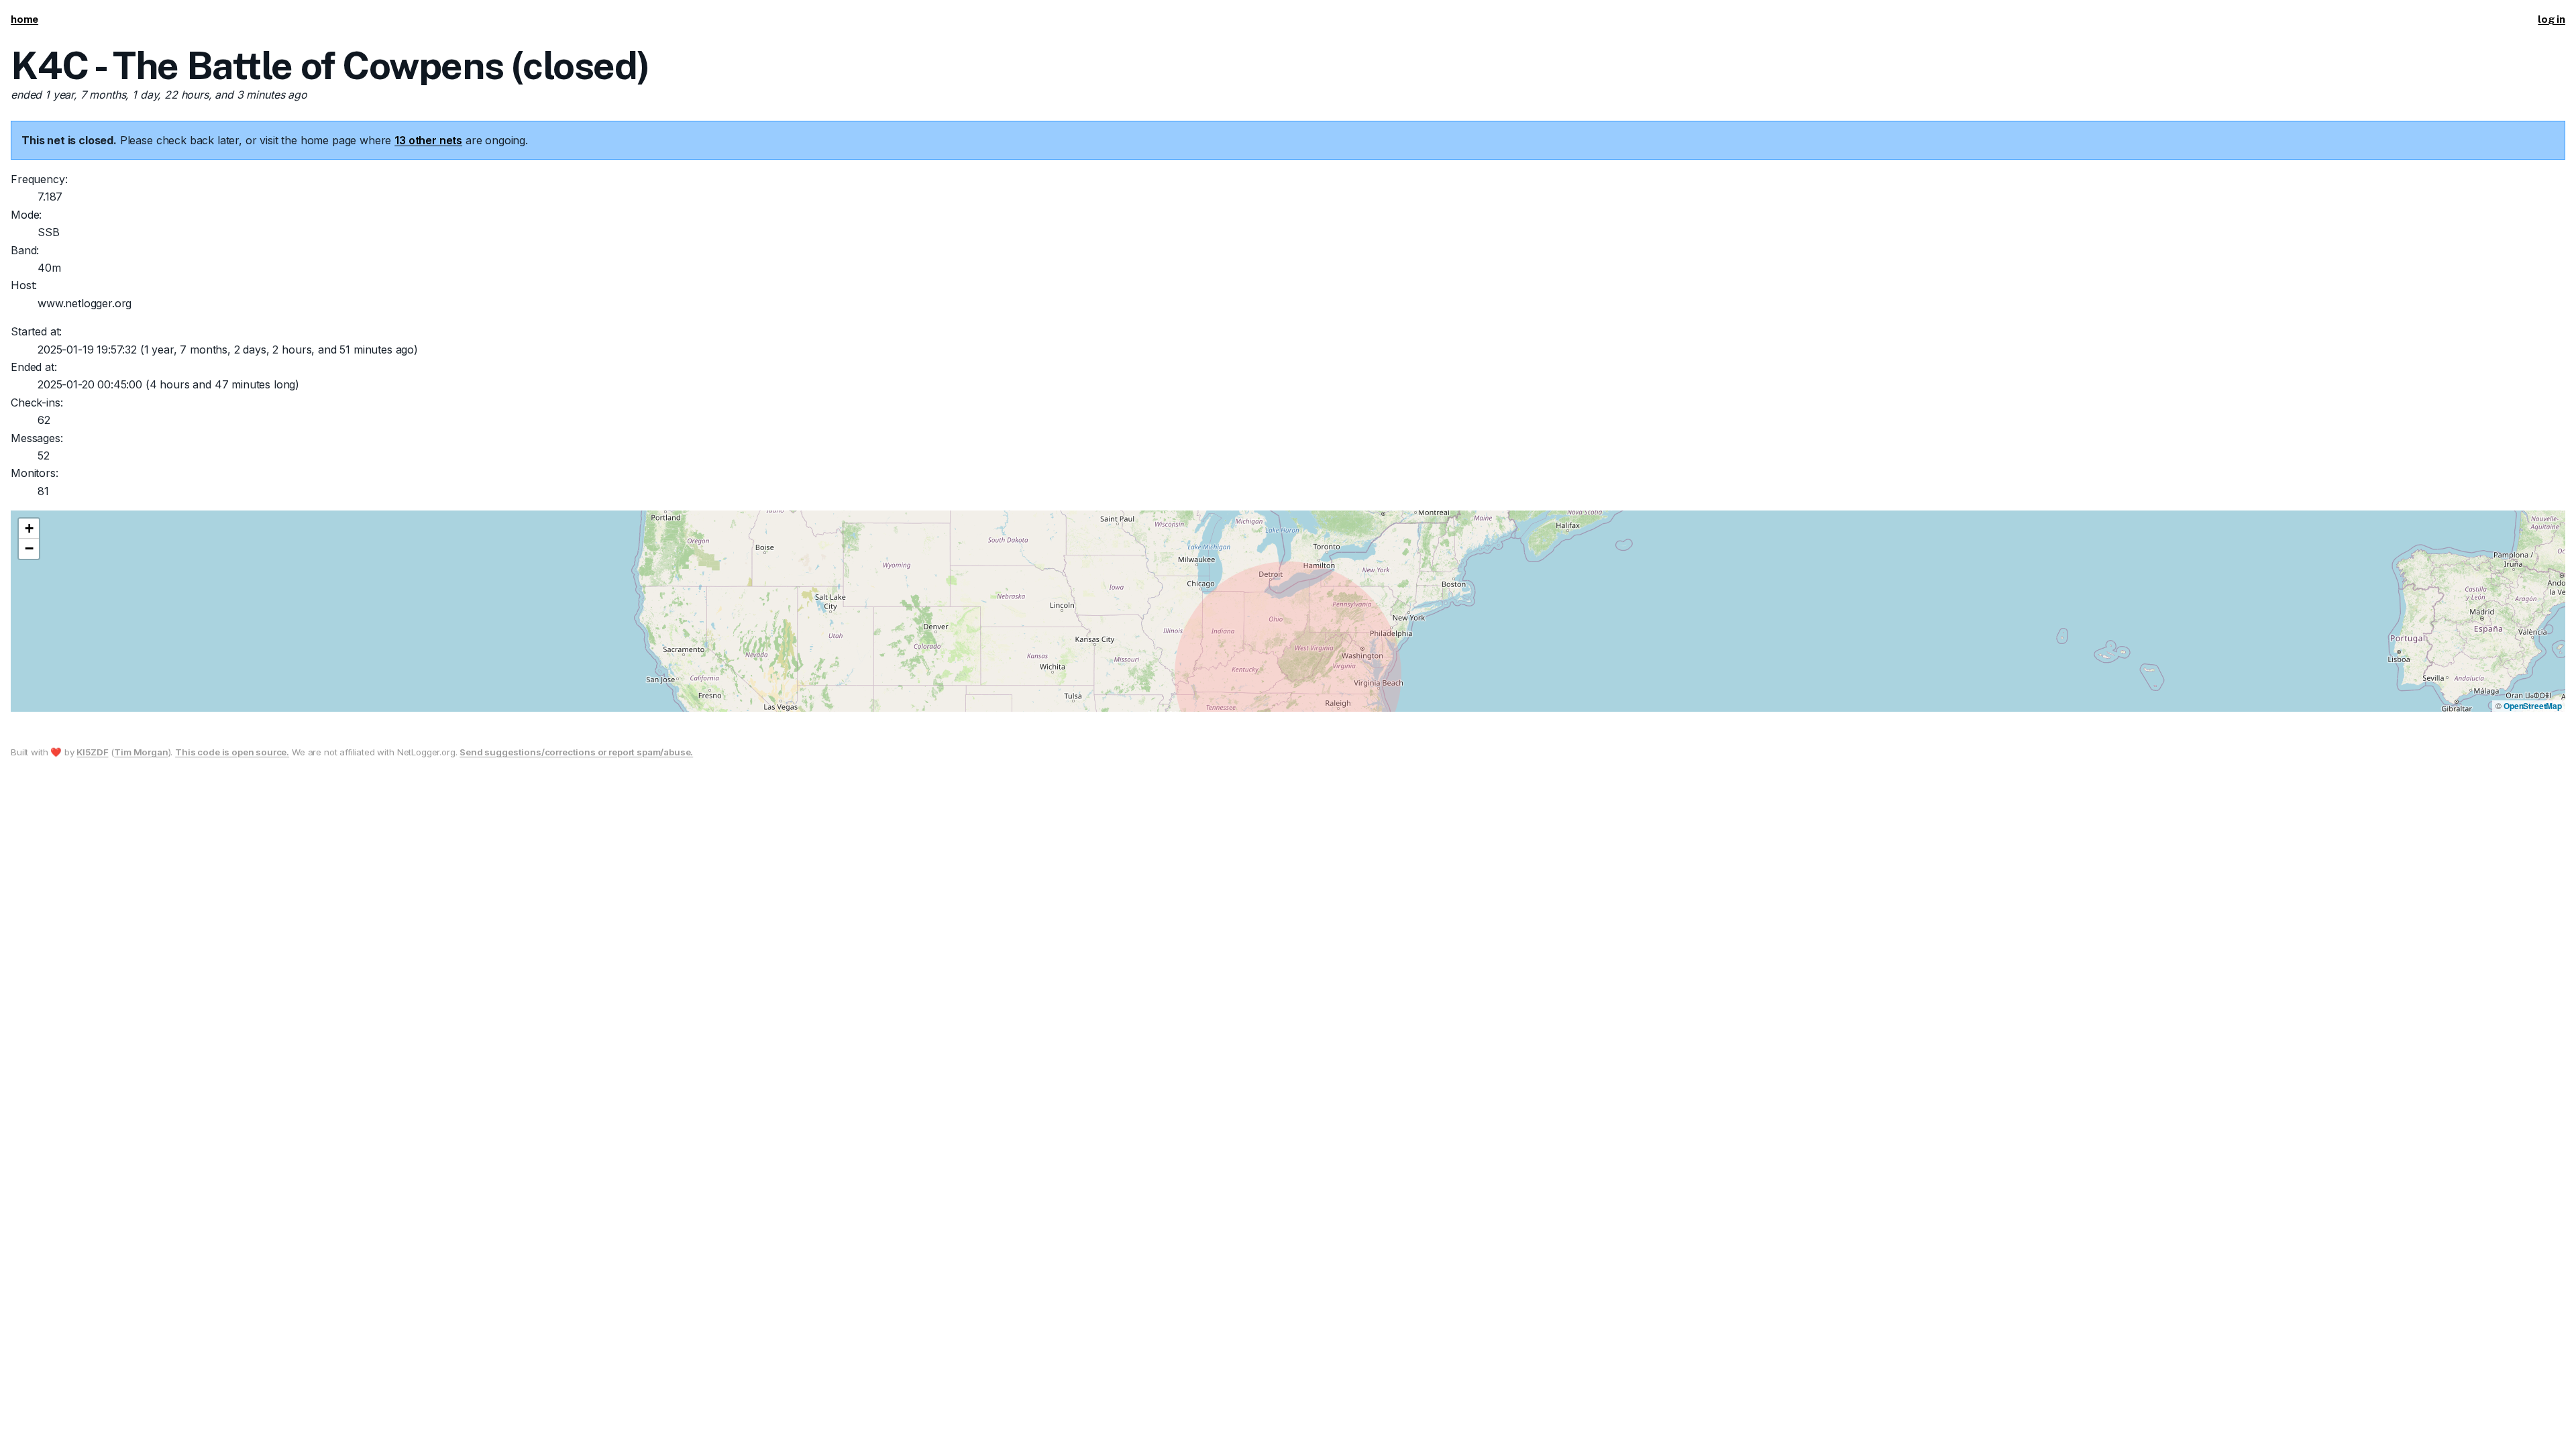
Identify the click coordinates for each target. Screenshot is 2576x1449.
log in (2552, 19)
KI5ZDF (92, 752)
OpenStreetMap (2533, 706)
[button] (29, 529)
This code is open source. (232, 752)
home (24, 19)
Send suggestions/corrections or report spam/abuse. (576, 752)
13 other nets (428, 140)
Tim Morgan (141, 752)
